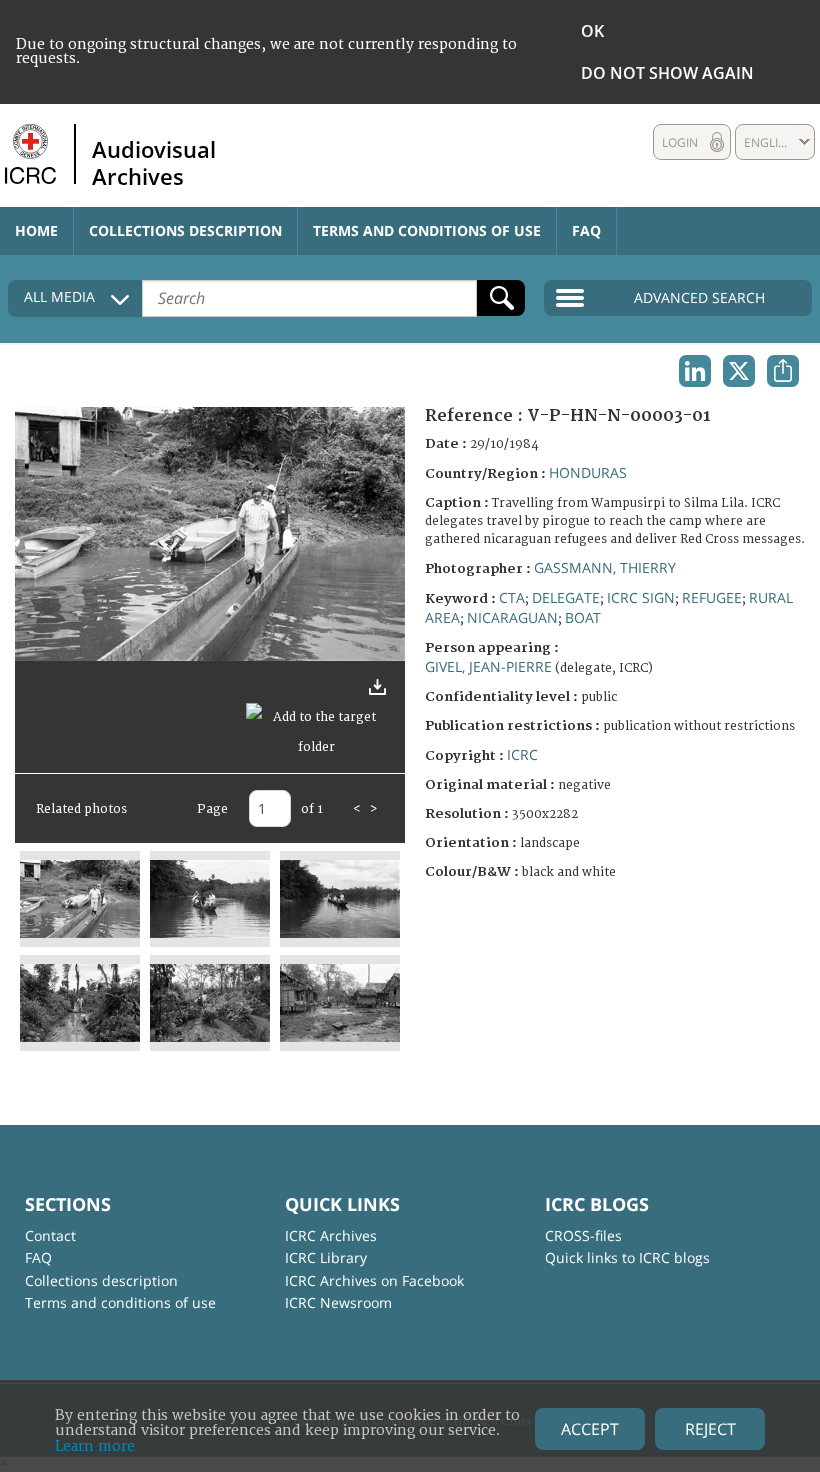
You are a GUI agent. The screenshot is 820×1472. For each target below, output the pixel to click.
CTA (512, 597)
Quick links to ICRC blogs (627, 1257)
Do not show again (667, 73)
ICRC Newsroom (338, 1302)
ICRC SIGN (641, 597)
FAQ (586, 230)
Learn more (95, 1446)
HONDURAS (588, 472)
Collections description (185, 230)
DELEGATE (566, 597)
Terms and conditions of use (427, 230)
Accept (590, 1429)
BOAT (583, 617)
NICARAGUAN (512, 617)
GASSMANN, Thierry (605, 567)
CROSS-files (583, 1235)
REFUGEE (712, 597)
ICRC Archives (331, 1235)
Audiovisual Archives (154, 162)
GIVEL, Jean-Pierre (488, 666)
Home (36, 230)
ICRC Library (326, 1257)
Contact (50, 1235)
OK (592, 31)
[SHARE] (783, 371)
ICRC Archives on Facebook (374, 1280)
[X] (739, 371)
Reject (710, 1429)
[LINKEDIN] (695, 371)
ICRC (522, 754)
